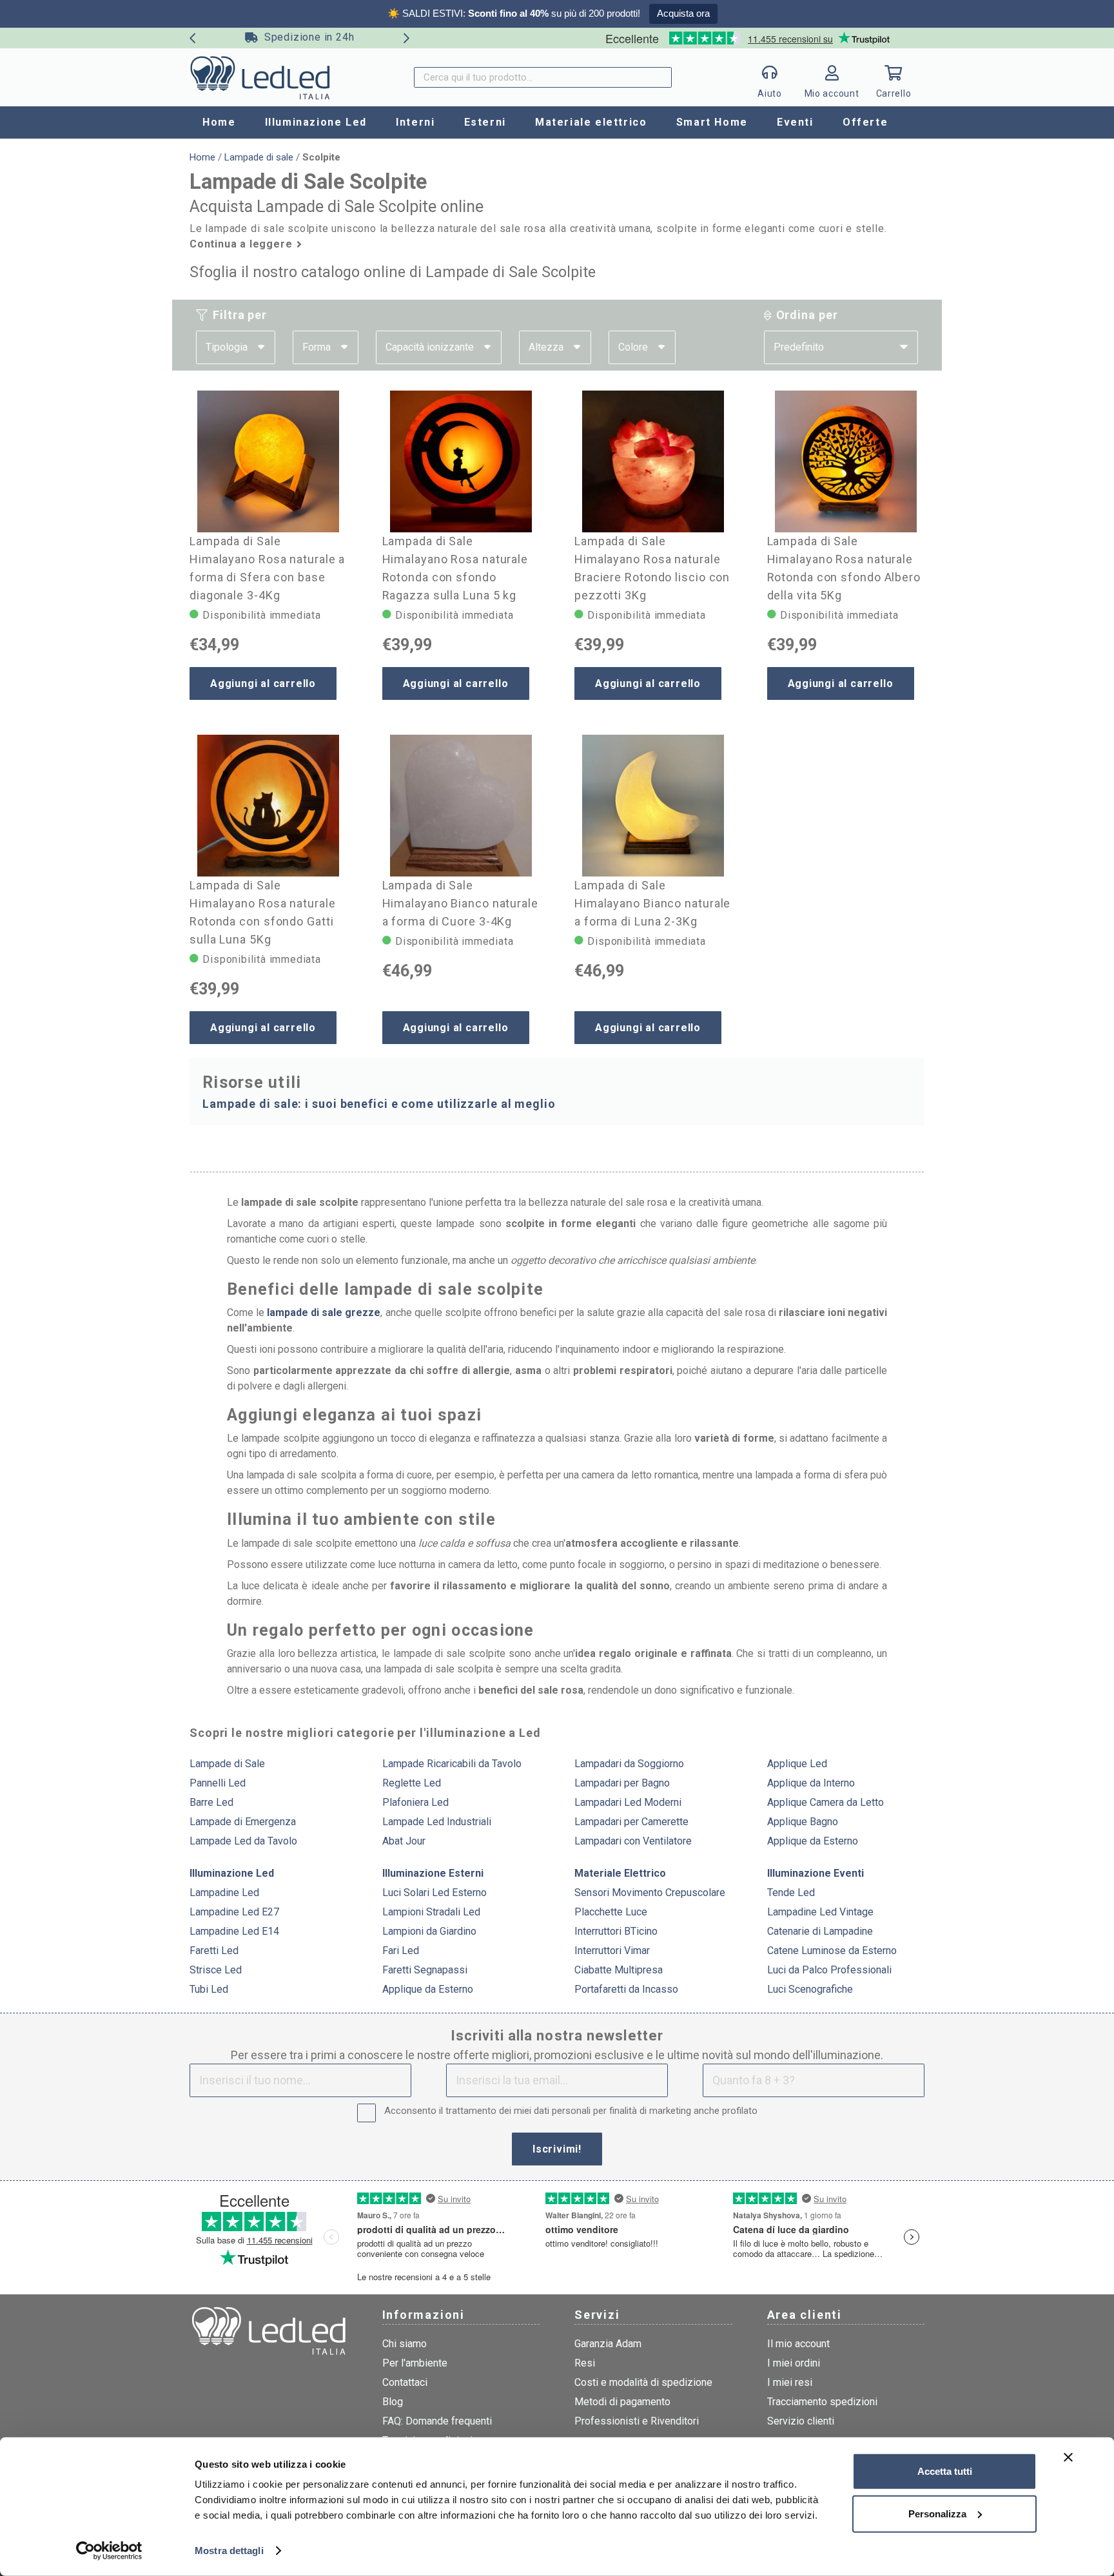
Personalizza (937, 2513)
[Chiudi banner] (1068, 2457)
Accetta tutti (945, 2471)
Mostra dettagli (229, 2551)
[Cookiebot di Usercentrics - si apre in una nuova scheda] (109, 2551)
